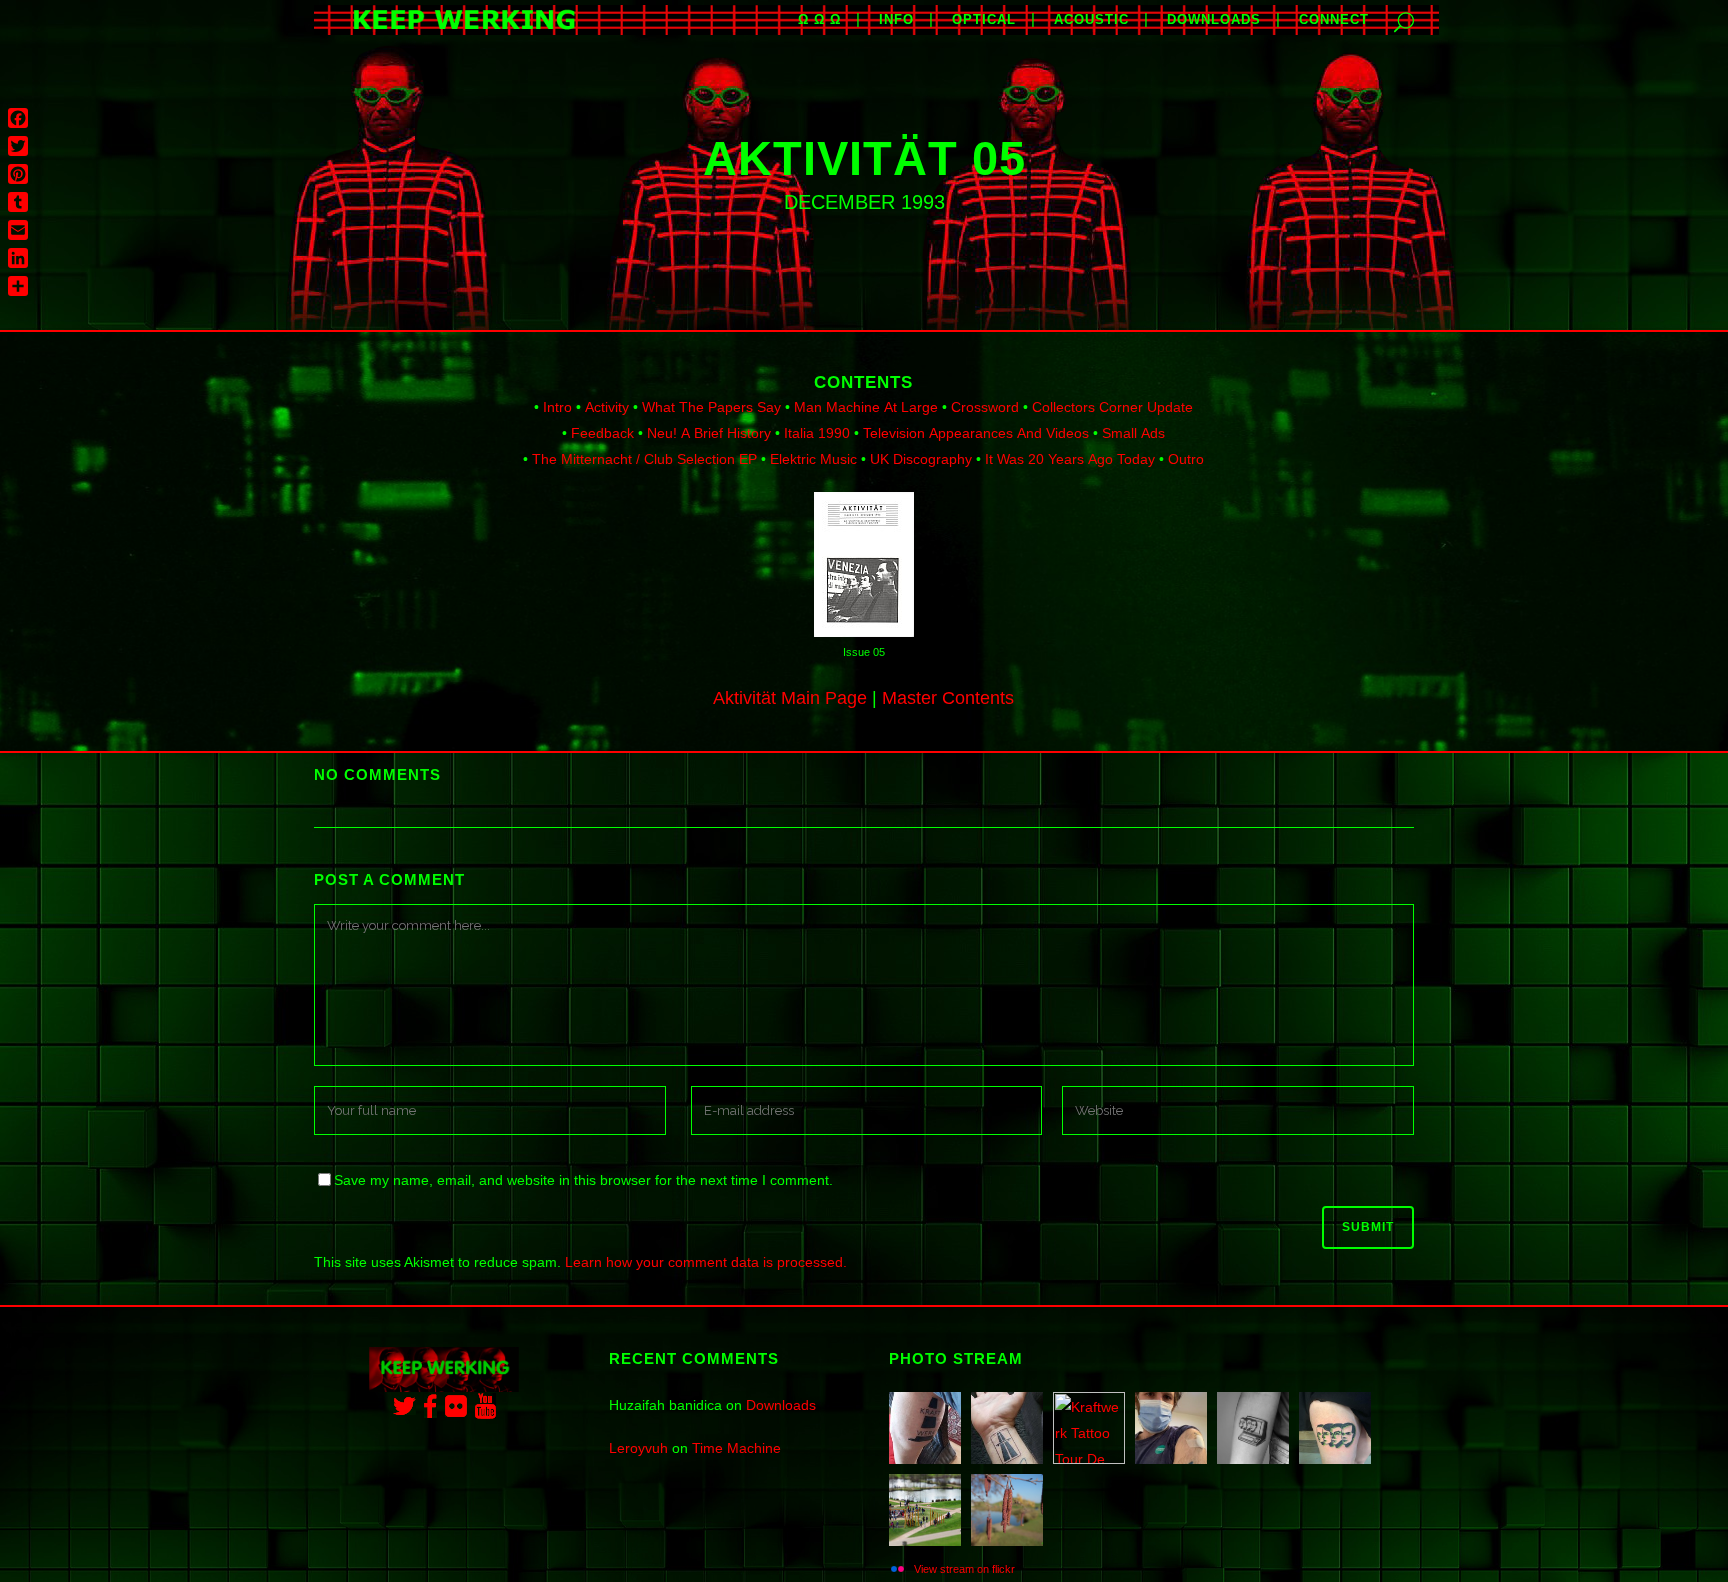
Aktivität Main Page (790, 698)
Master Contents (948, 698)
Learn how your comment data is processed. (706, 1262)
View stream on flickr (964, 1569)
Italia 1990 (817, 433)
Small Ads (1133, 433)
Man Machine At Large (866, 407)
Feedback (602, 433)
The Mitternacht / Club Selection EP (644, 459)
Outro (1186, 459)
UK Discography (921, 459)
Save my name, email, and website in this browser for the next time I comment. (583, 1180)
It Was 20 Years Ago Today (1070, 459)
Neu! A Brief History (709, 433)
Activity (607, 407)
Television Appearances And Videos (976, 433)
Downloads (781, 1405)
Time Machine (736, 1448)
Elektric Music (813, 459)
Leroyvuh (638, 1448)
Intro (557, 407)
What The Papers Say (711, 407)
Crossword (985, 407)
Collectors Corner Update (1112, 407)
